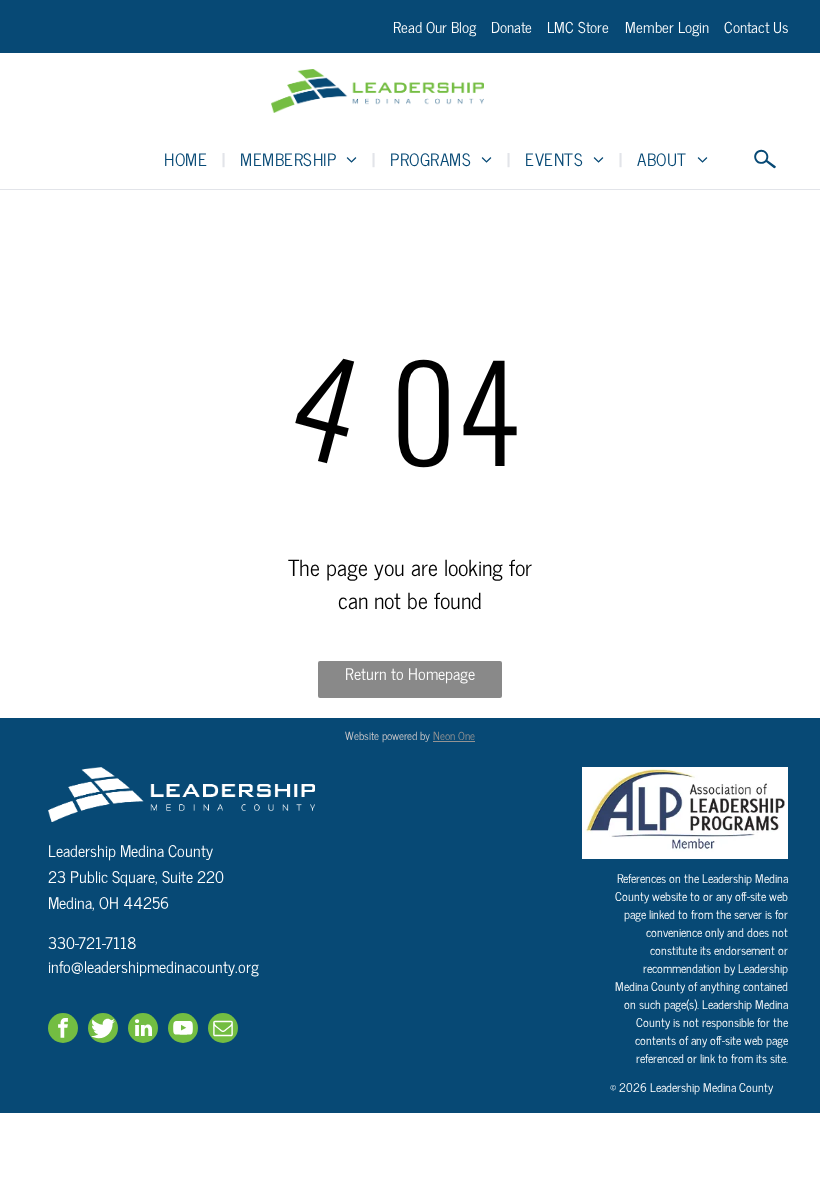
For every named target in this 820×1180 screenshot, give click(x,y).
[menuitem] (187, 159)
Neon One (454, 735)
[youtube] (183, 1030)
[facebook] (63, 1030)
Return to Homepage (410, 673)
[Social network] (103, 1030)
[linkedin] (143, 1030)
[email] (223, 1030)
